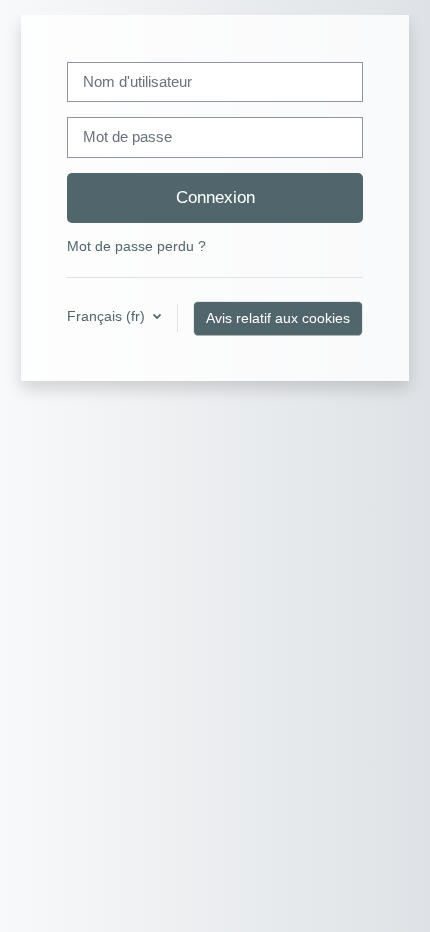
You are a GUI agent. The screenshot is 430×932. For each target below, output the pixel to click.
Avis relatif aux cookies (278, 318)
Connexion (215, 197)
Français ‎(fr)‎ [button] (108, 316)
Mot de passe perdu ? (136, 246)
